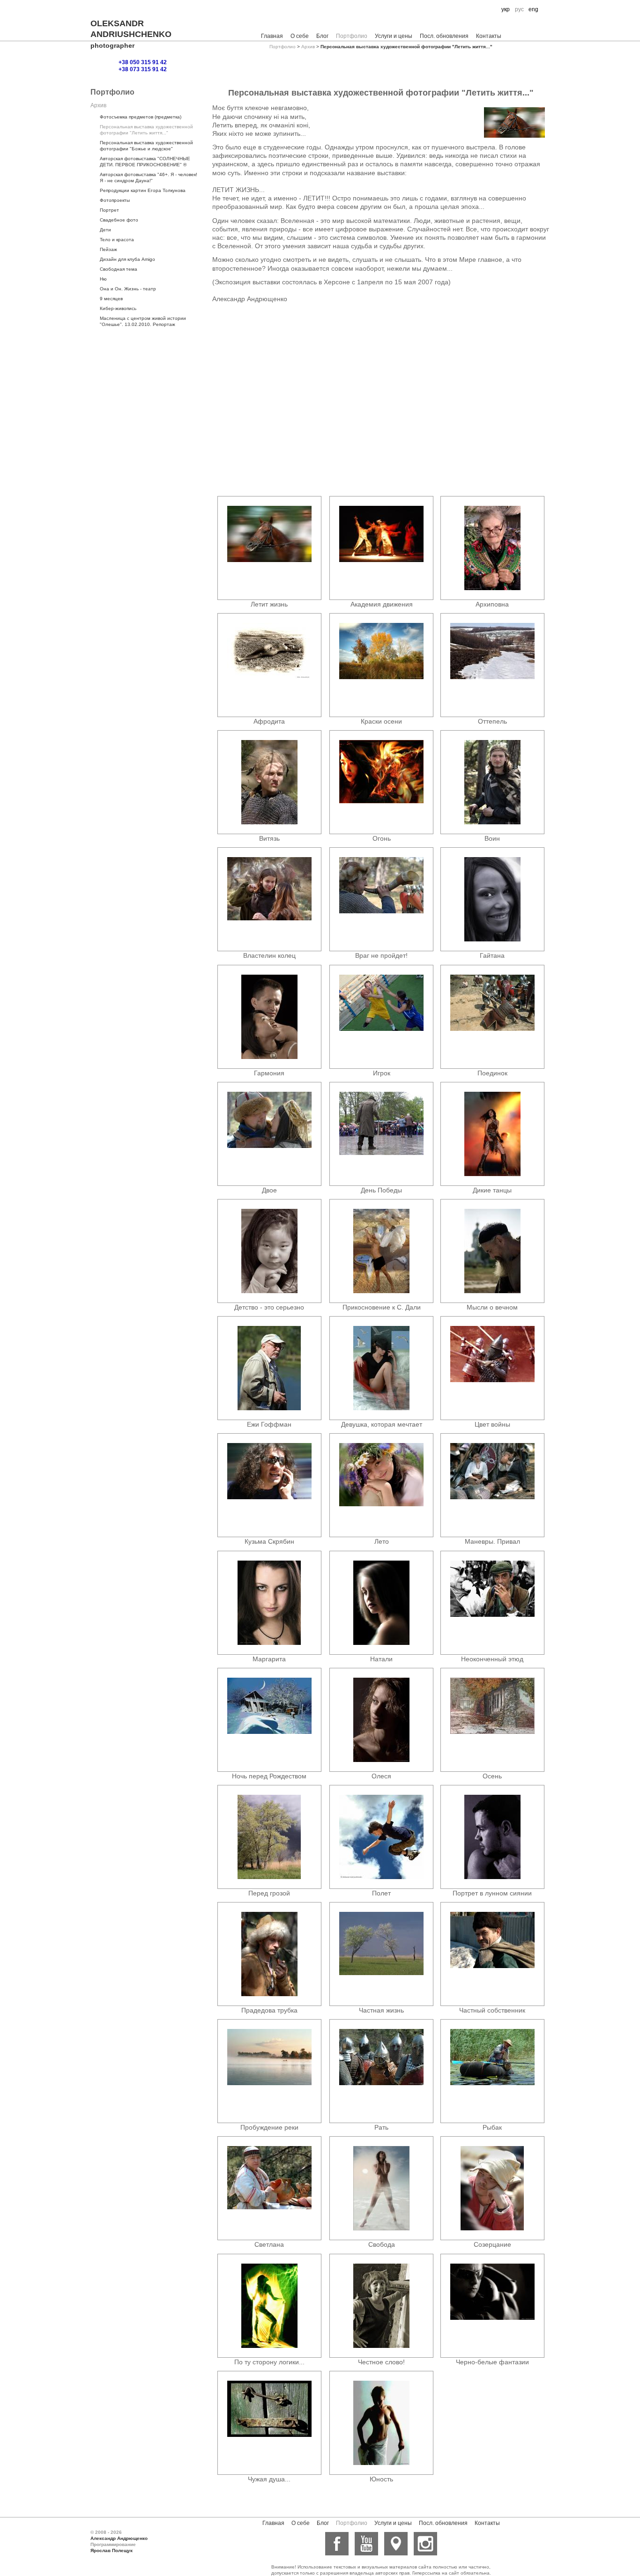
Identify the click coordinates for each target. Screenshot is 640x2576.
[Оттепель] (492, 665)
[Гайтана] (492, 899)
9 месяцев (111, 299)
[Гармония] (269, 1017)
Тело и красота (117, 240)
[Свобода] (381, 2188)
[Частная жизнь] (381, 1954)
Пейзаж (108, 249)
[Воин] (492, 782)
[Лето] (381, 1485)
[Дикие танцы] (492, 1134)
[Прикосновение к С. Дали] (381, 1251)
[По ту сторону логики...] (269, 2306)
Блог (322, 36)
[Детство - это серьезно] (269, 1251)
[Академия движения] (381, 548)
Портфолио (352, 36)
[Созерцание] (492, 2188)
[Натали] (381, 1603)
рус (519, 9)
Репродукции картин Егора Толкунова (143, 190)
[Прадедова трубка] (269, 1954)
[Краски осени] (381, 665)
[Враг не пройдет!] (381, 899)
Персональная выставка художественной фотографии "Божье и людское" (146, 146)
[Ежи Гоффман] (269, 1368)
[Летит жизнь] (269, 548)
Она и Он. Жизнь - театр (128, 289)
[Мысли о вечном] (492, 1251)
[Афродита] (269, 665)
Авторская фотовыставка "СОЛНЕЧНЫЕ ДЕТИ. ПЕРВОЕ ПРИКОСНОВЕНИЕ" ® (145, 162)
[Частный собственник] (492, 1954)
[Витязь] (269, 782)
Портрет (109, 210)
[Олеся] (381, 1720)
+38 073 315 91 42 (143, 69)
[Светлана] (269, 2188)
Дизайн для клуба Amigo (127, 259)
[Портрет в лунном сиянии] (492, 1837)
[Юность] (381, 2423)
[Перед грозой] (269, 1837)
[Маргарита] (269, 1603)
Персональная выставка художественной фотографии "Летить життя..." (146, 130)
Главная (272, 36)
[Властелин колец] (269, 899)
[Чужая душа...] (269, 2423)
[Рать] (381, 2071)
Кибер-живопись (118, 308)
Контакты (489, 36)
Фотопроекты (115, 200)
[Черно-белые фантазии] (492, 2306)
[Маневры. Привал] (492, 1485)
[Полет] (381, 1837)
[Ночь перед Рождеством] (269, 1720)
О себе (300, 36)
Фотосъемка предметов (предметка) (141, 117)
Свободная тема (119, 269)
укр (506, 9)
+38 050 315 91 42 (143, 62)
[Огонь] (381, 782)
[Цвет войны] (492, 1368)
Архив (308, 47)
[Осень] (492, 1720)
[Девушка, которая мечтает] (381, 1368)
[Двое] (269, 1134)
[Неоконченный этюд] (492, 1603)
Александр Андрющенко (119, 2538)
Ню (103, 279)
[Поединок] (492, 1017)
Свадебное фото (119, 220)
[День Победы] (381, 1134)
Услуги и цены (394, 36)
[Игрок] (381, 1017)
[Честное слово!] (381, 2306)
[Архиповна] (492, 548)
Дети (105, 230)
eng (533, 9)
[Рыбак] (492, 2071)
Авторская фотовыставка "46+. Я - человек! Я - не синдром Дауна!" (149, 178)
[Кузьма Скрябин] (269, 1485)
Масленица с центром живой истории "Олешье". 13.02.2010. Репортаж (143, 321)
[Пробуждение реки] (269, 2071)
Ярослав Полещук (112, 2550)
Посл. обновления (444, 36)
